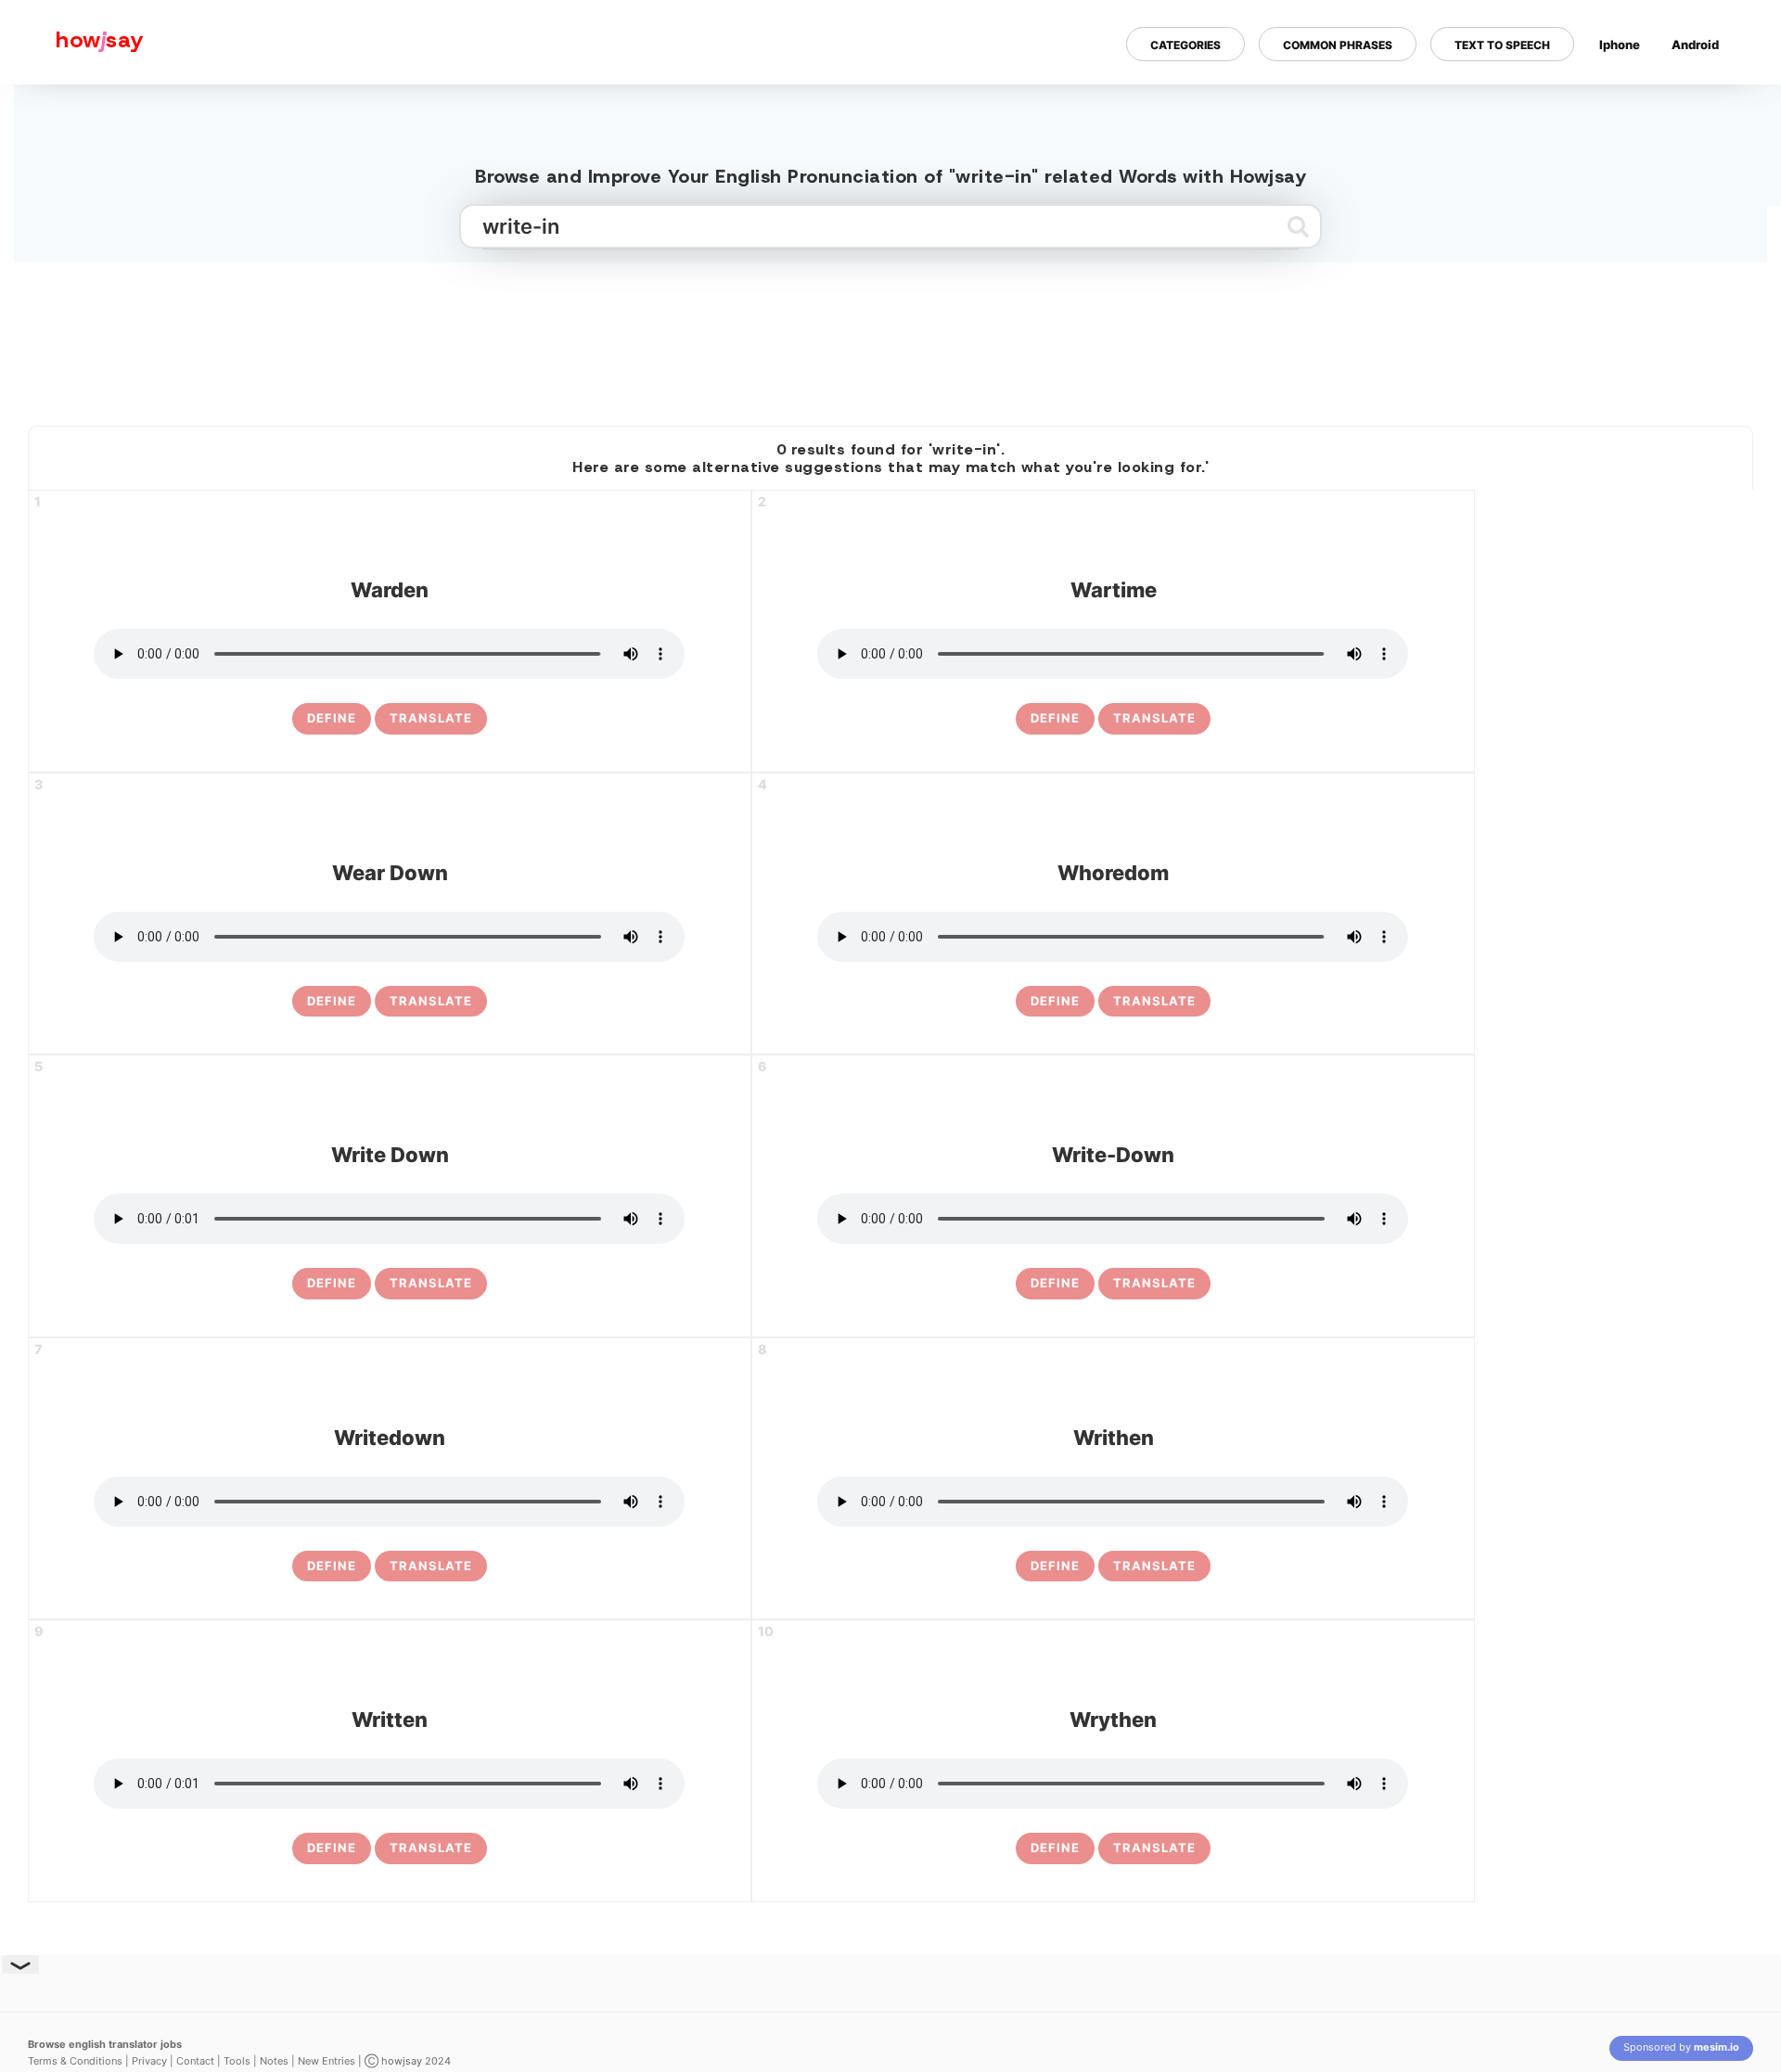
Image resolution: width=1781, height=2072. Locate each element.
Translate (431, 718)
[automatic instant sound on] (1701, 105)
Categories (1185, 45)
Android (1695, 45)
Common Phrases (1338, 45)
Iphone (1620, 45)
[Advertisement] (890, 337)
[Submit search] (1298, 226)
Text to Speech (1502, 45)
